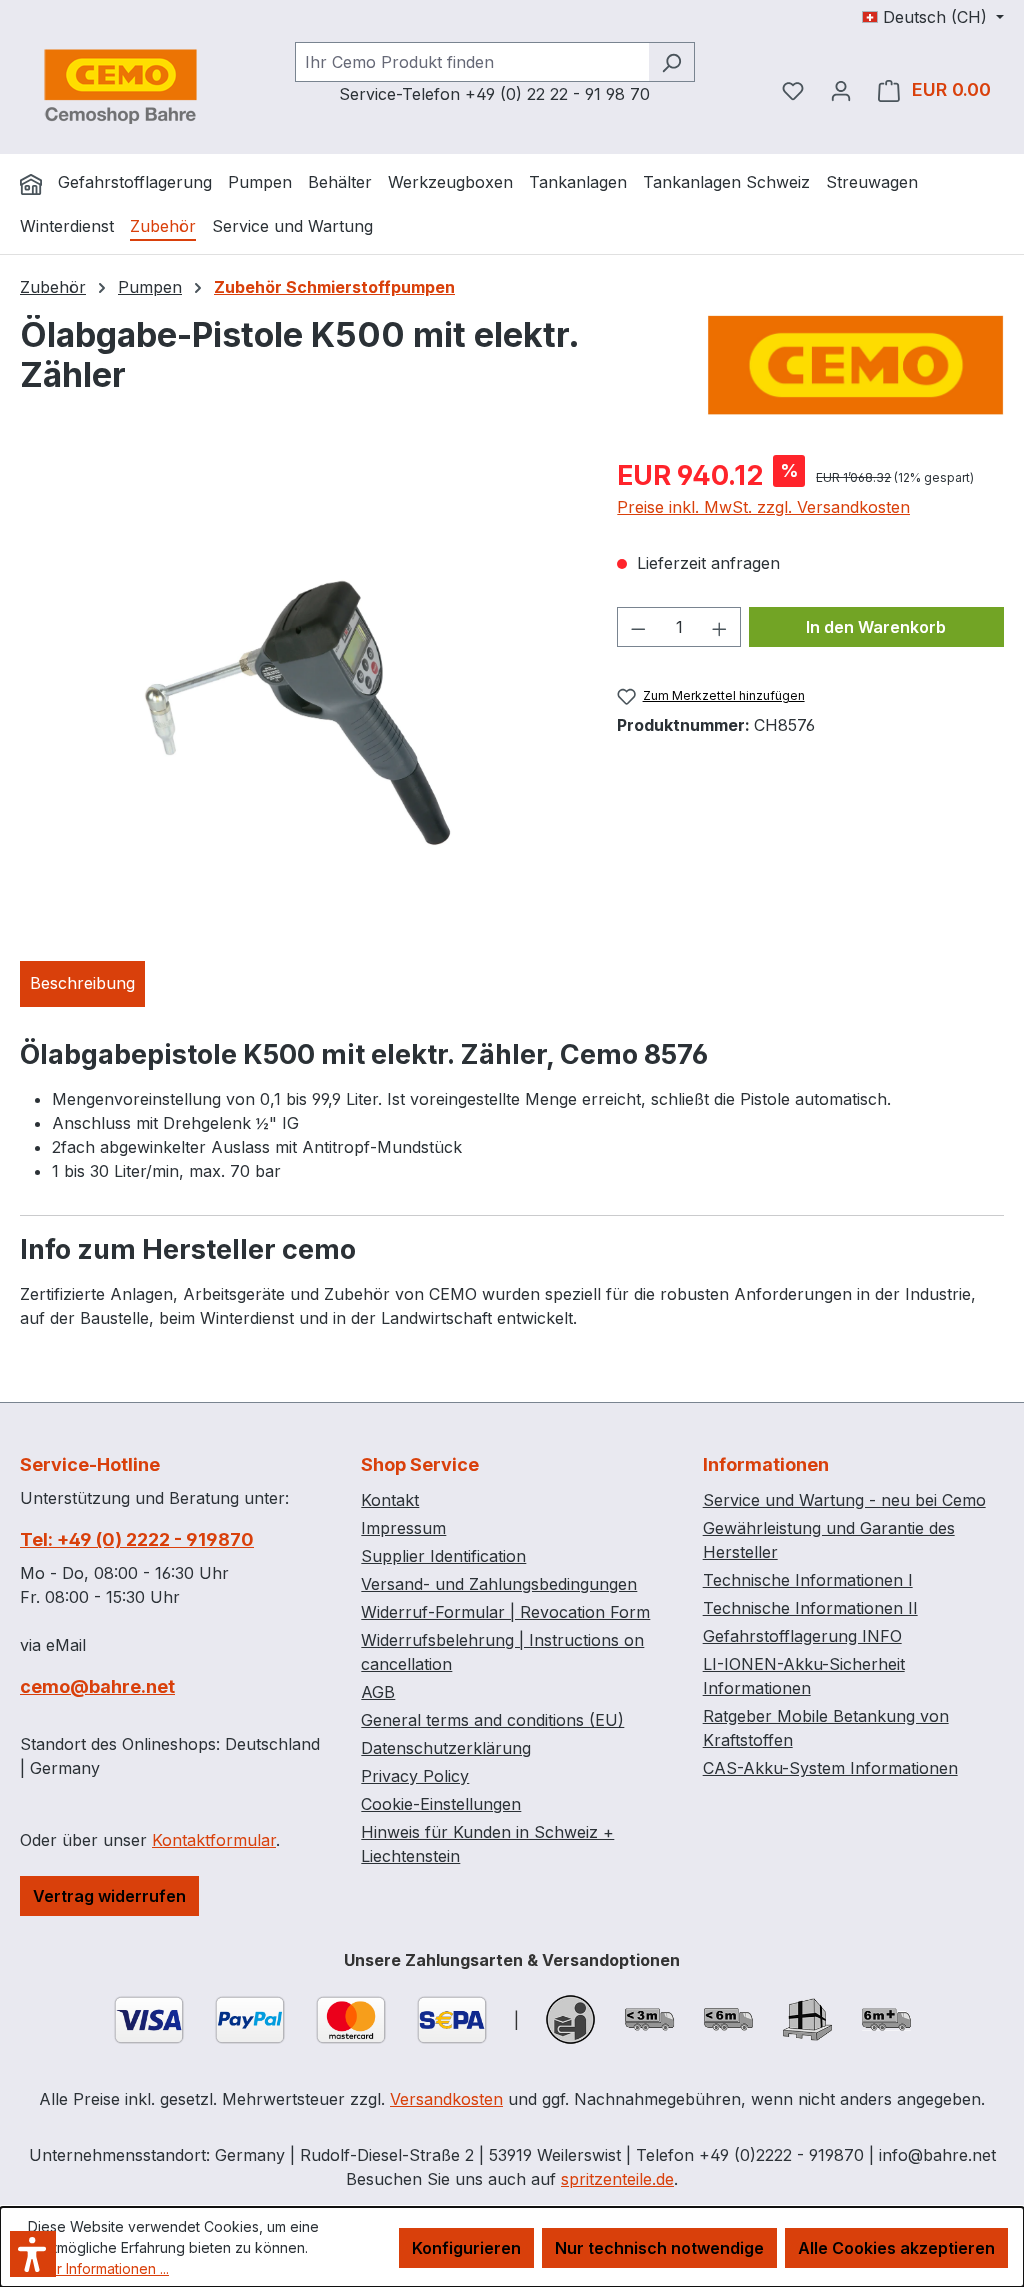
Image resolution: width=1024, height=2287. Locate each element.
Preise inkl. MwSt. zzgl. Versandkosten (763, 507)
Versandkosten (446, 2099)
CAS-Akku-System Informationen (830, 1768)
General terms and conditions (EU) (492, 1720)
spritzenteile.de (617, 2179)
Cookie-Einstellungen (441, 1804)
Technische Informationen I (808, 1580)
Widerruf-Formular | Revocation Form (505, 1612)
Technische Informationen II (810, 1608)
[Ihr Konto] (841, 90)
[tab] (82, 984)
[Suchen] (671, 62)
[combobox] (472, 62)
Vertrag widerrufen (109, 1896)
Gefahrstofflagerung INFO (802, 1636)
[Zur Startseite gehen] (120, 86)
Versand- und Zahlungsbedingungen (499, 1584)
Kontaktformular (214, 1840)
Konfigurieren (466, 2248)
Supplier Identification (443, 1556)
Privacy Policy (415, 1776)
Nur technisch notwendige (659, 2248)
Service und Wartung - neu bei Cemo (844, 1500)
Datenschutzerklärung (446, 1748)
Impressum (403, 1528)
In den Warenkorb (876, 627)
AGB (378, 1692)
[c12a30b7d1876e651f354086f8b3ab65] (298, 670)
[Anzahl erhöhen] (720, 627)
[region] (298, 670)
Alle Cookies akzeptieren (896, 2248)
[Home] (31, 184)
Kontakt (390, 1500)
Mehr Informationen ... (98, 2268)
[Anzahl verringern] (638, 627)
